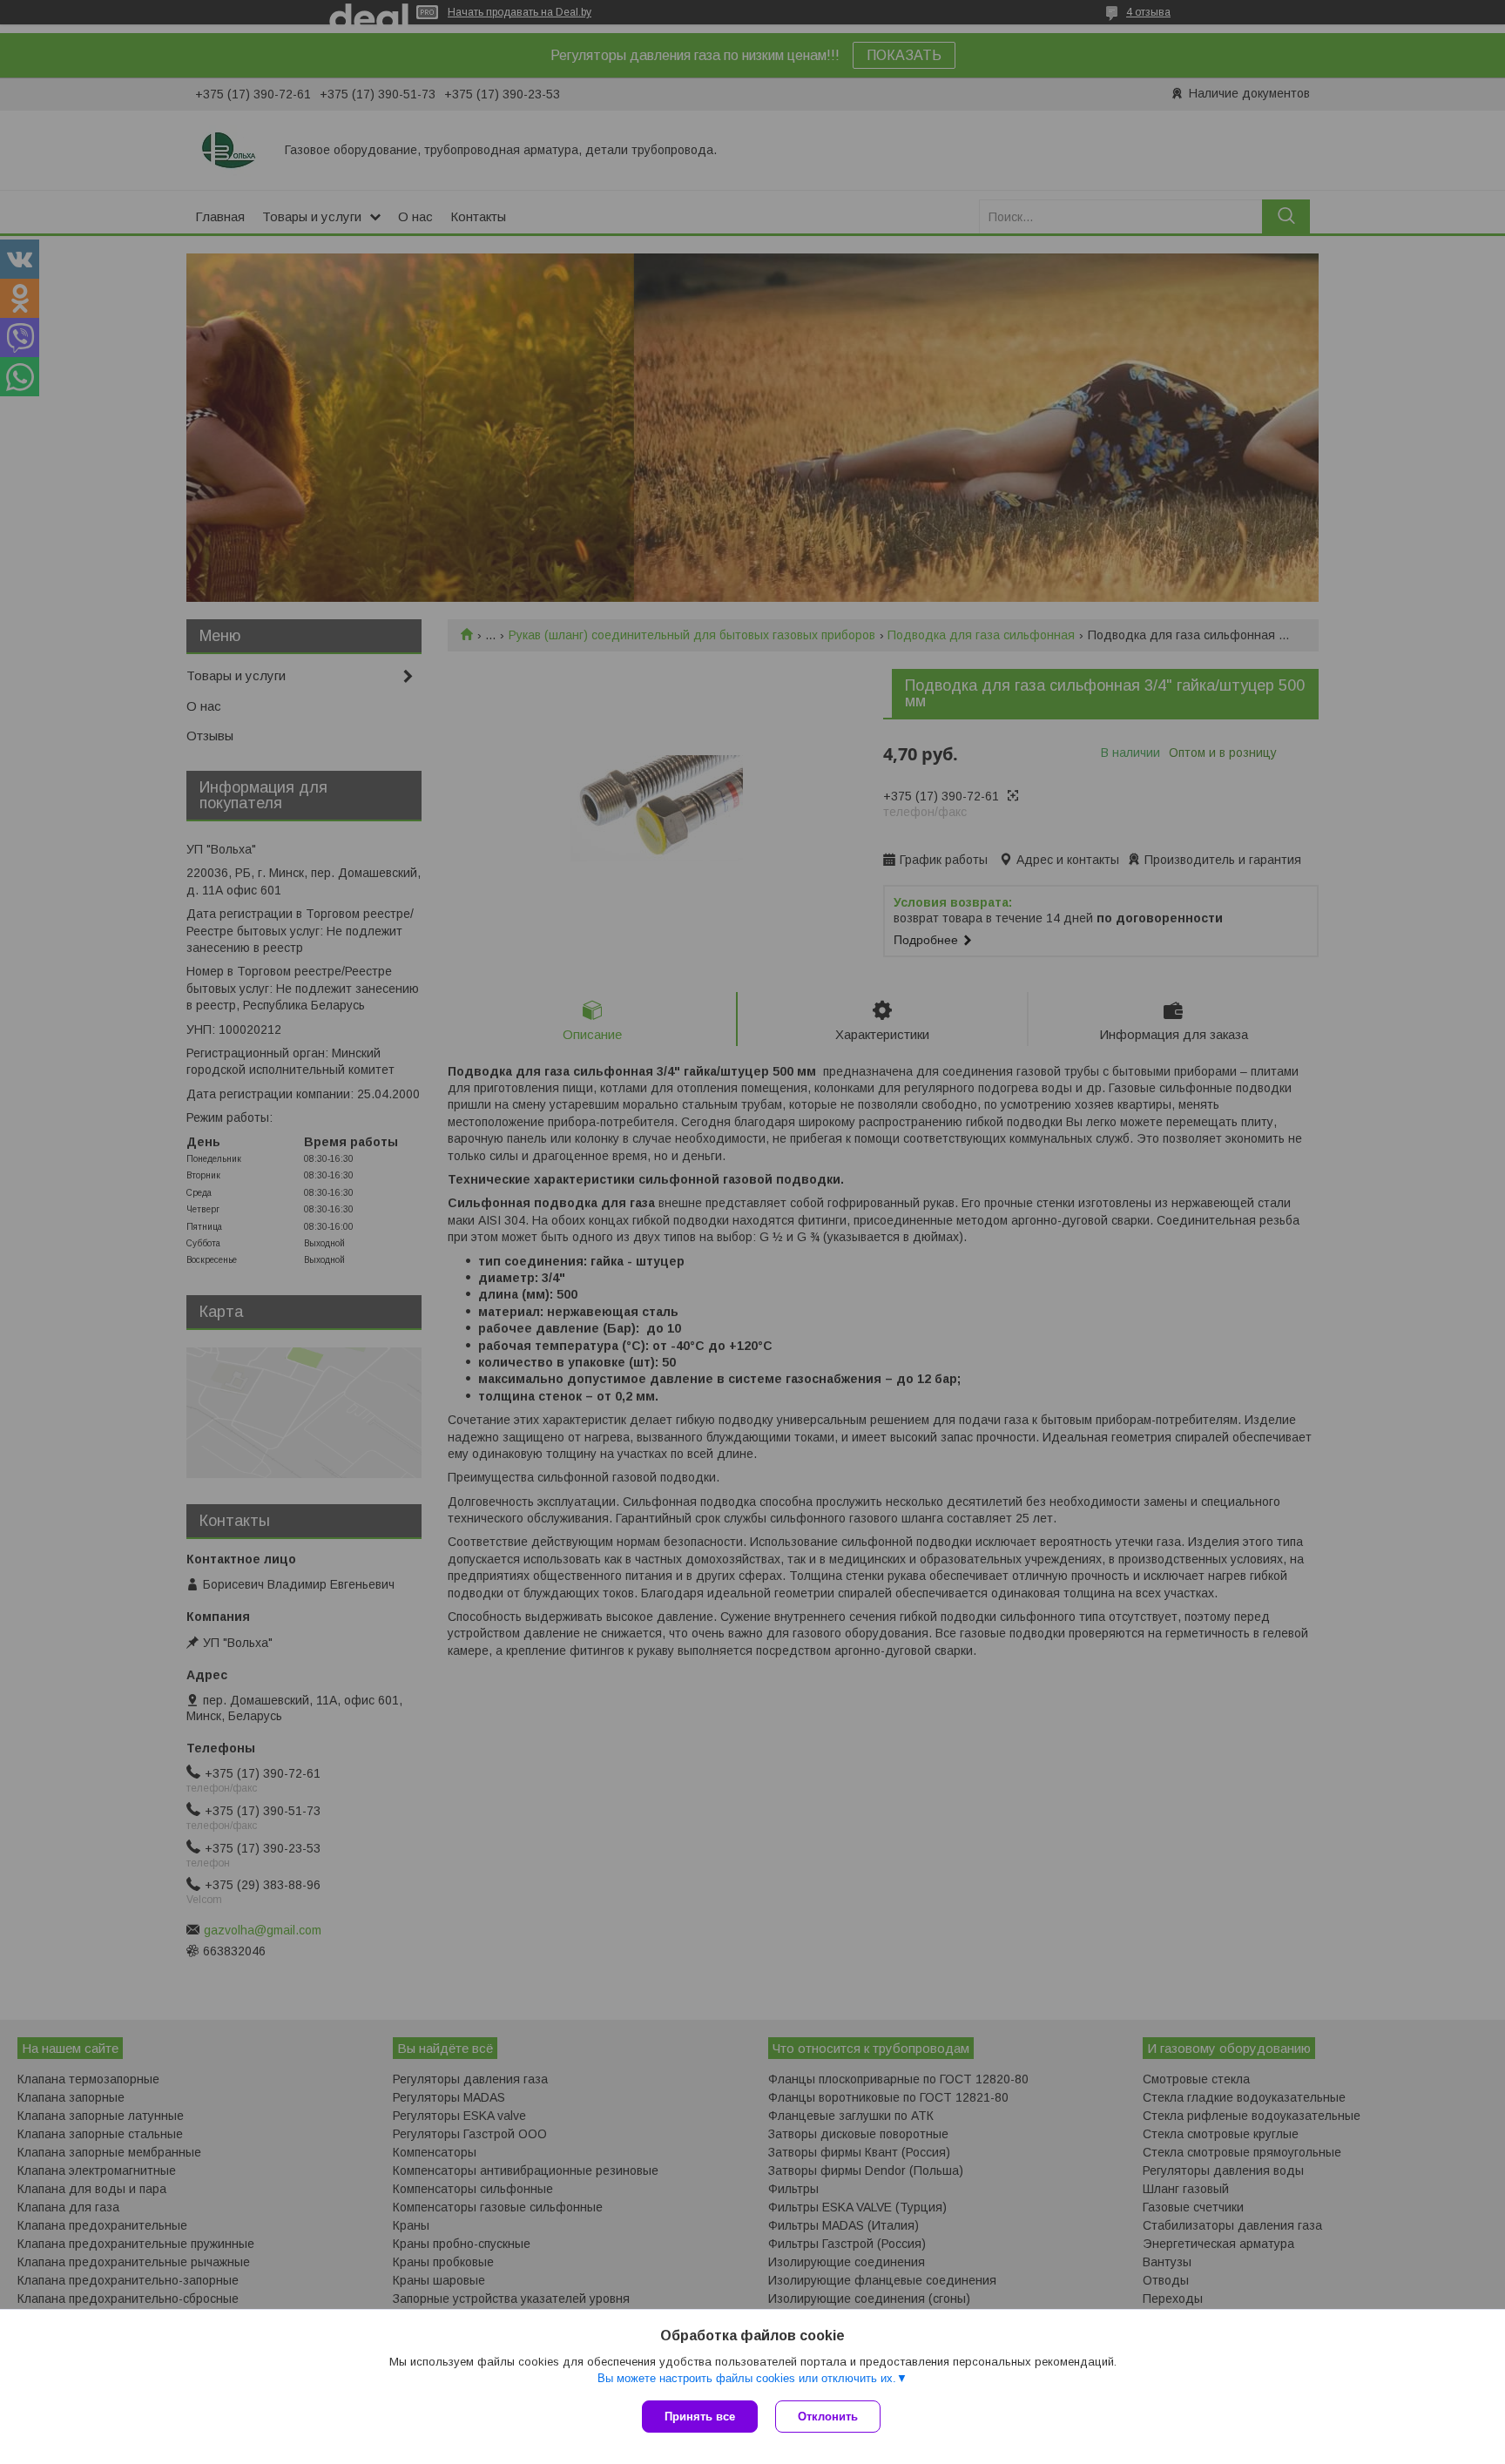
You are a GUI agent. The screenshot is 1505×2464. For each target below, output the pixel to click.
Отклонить (828, 2417)
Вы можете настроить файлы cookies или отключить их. (747, 2378)
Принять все (700, 2417)
